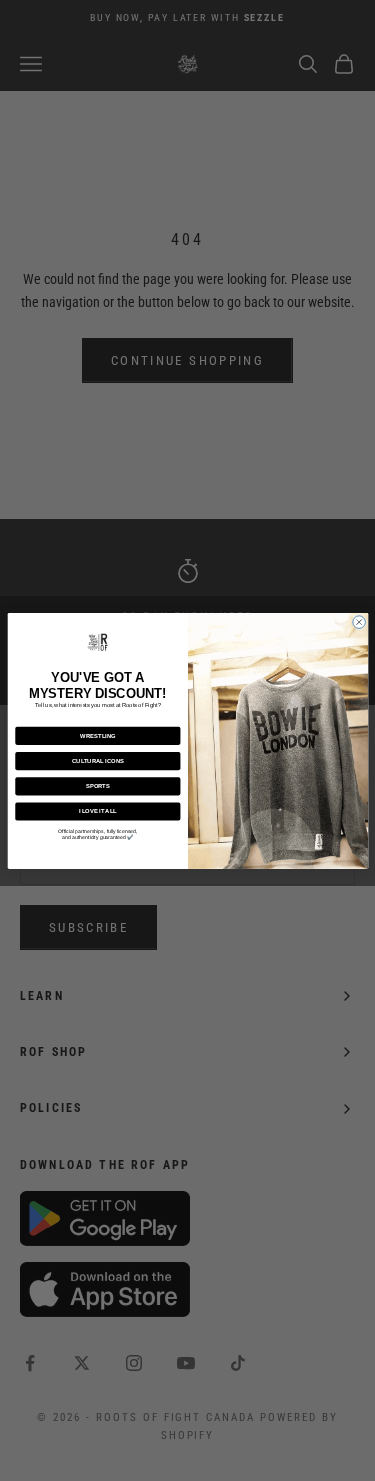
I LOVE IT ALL (97, 811)
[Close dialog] (358, 621)
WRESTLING (97, 735)
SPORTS (97, 786)
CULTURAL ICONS (97, 760)
